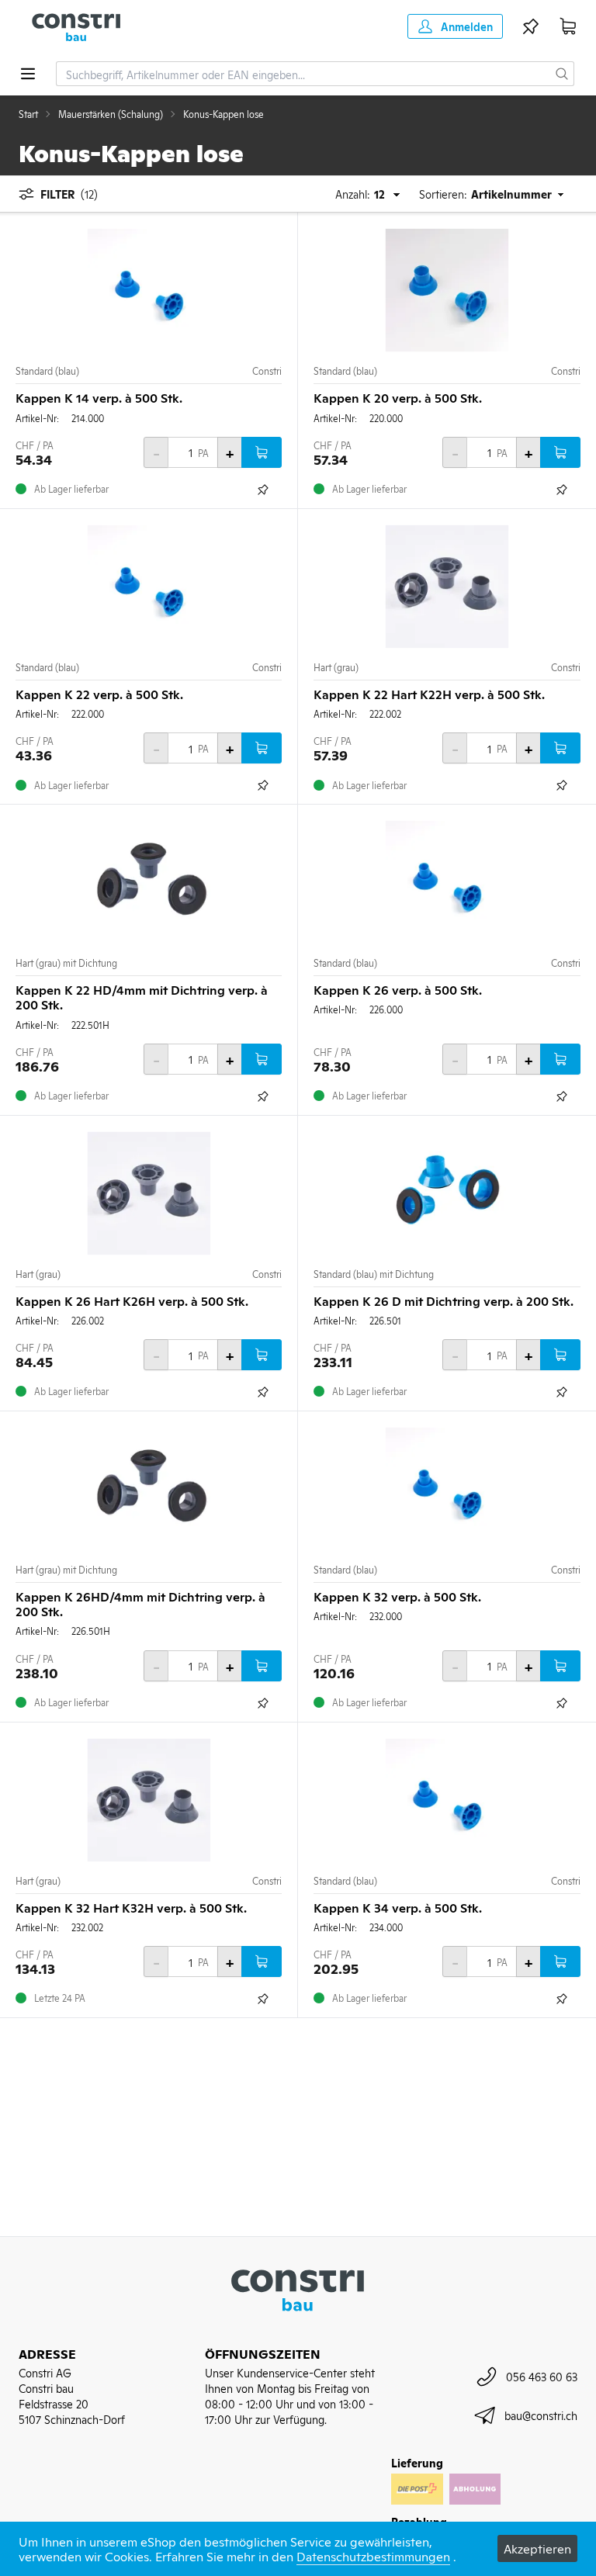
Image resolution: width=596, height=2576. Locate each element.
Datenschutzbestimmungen (373, 2556)
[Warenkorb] (568, 26)
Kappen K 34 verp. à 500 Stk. (398, 1907)
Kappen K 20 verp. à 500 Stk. (398, 397)
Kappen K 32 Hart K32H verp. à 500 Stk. (131, 1907)
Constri (267, 371)
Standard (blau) (47, 371)
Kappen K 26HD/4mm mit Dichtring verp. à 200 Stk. (140, 1603)
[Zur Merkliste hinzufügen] (263, 490)
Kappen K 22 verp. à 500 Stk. (99, 694)
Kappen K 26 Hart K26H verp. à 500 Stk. (132, 1300)
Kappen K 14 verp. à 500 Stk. (99, 397)
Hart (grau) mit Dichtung (66, 963)
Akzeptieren (537, 2548)
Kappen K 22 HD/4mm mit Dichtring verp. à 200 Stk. (142, 997)
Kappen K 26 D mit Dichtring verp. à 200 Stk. (444, 1300)
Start (28, 114)
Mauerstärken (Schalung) (111, 114)
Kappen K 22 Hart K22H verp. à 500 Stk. (429, 694)
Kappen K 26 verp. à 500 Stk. (398, 989)
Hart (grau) (336, 667)
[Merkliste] (531, 26)
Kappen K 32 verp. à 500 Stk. (397, 1596)
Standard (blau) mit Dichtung (374, 1274)
